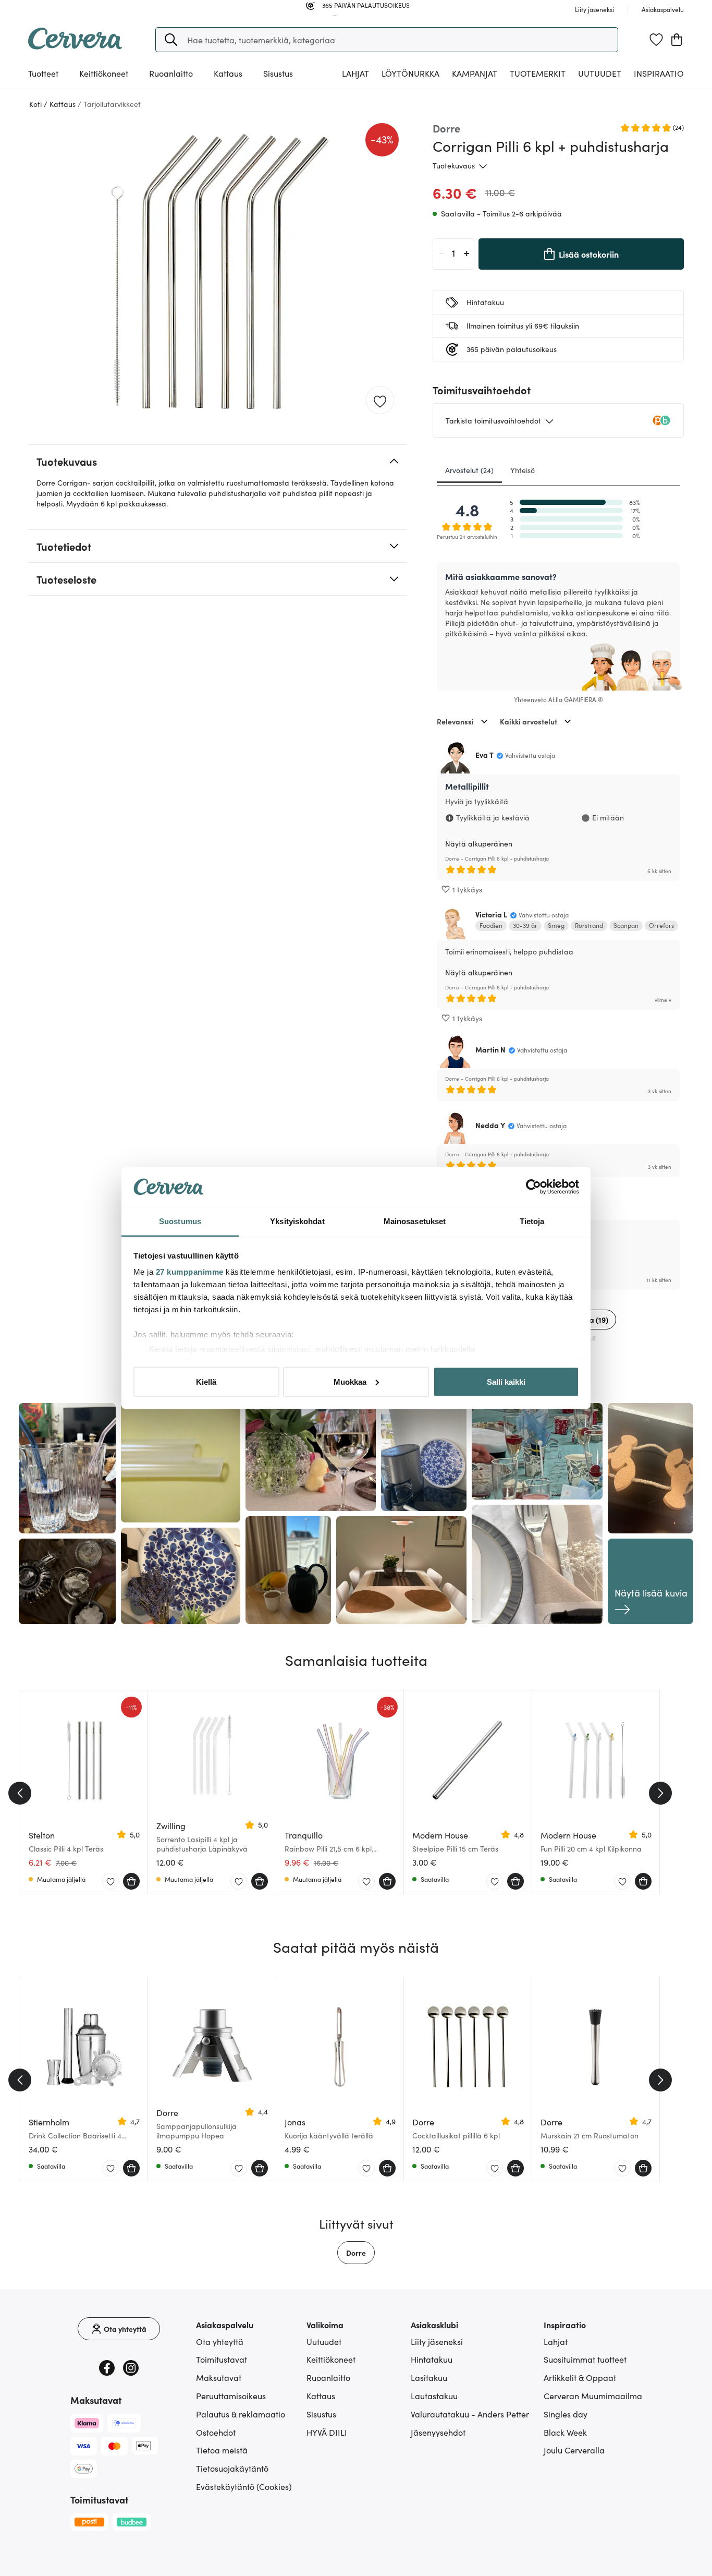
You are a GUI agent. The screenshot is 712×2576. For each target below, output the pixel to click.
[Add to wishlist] (380, 401)
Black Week (565, 2432)
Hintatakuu (432, 2359)
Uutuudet (600, 73)
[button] (171, 40)
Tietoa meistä (222, 2450)
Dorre (356, 2253)
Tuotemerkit (538, 73)
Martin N (490, 1049)
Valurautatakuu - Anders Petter (470, 2414)
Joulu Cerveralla (574, 2450)
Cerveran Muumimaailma (593, 2396)
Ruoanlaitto (328, 2377)
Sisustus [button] (278, 73)
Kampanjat (475, 73)
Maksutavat (219, 2377)
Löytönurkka (410, 73)
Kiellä (206, 1381)
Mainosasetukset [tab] (415, 1221)
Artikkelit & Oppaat (580, 2377)
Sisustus (321, 2414)
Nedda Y (490, 1125)
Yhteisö (523, 470)
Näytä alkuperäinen (479, 843)
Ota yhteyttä (220, 2341)
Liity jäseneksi (437, 2341)
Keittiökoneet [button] (104, 73)
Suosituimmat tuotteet (585, 2359)
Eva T (484, 755)
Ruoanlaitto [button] (171, 73)
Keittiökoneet (331, 2359)
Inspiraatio (659, 73)
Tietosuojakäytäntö (232, 2468)
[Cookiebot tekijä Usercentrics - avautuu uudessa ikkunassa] (533, 1187)
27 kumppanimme (190, 1272)
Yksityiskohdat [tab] (297, 1221)
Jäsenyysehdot (438, 2432)
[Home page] (75, 46)
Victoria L (491, 914)
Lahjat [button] (355, 73)
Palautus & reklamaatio (241, 2414)
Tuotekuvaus (454, 165)
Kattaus (321, 2396)
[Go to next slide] (660, 1793)
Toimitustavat (222, 2359)
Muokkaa (350, 1381)
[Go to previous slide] (20, 1793)
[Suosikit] (656, 40)
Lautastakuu (434, 2396)
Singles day (566, 2414)
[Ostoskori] (677, 40)
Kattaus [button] (228, 73)
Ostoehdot (216, 2432)
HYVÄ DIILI (327, 2432)
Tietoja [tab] (532, 1221)
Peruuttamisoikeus (231, 2396)
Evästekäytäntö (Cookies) (244, 2486)
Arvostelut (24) (469, 470)
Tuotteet (43, 73)
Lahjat (556, 2341)
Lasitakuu (429, 2377)
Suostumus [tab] (180, 1221)
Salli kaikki (506, 1381)
